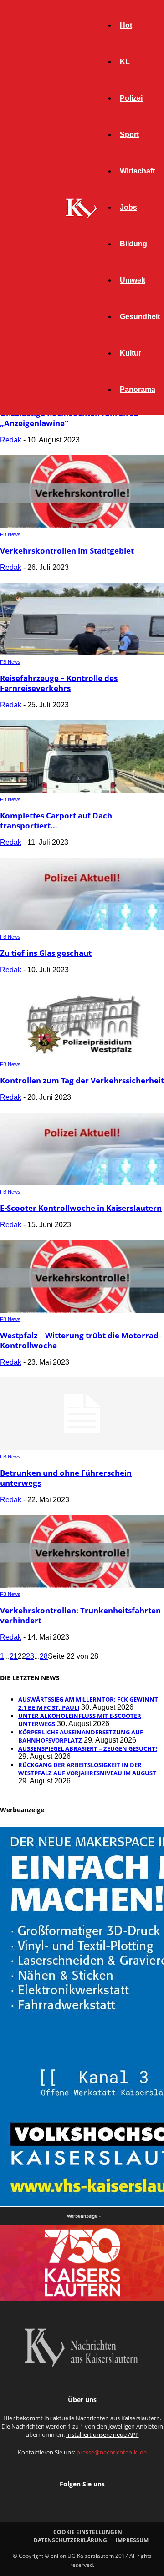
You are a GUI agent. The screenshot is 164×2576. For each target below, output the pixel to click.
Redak (11, 440)
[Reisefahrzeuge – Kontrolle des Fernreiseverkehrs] (82, 653)
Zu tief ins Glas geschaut (46, 953)
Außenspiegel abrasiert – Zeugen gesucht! (88, 1748)
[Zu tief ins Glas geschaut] (82, 928)
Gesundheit (140, 317)
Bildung (133, 244)
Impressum (132, 2540)
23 (30, 1656)
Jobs (128, 207)
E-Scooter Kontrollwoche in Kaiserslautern (81, 1208)
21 (14, 1656)
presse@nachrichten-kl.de (112, 2452)
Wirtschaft (137, 171)
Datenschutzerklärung (70, 2540)
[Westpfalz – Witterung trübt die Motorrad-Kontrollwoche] (82, 1310)
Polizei (131, 98)
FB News (10, 534)
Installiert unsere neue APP (102, 2434)
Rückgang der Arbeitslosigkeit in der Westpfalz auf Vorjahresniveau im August (87, 1769)
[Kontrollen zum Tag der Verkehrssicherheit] (82, 1055)
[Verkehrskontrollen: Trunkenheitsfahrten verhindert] (82, 1585)
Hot (126, 25)
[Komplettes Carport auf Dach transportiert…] (82, 790)
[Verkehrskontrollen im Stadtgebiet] (82, 526)
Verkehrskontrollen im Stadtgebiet (67, 551)
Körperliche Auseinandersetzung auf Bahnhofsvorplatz (81, 1736)
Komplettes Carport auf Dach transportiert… (56, 821)
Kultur (131, 353)
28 (44, 1656)
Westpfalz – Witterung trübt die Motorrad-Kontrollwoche (80, 1340)
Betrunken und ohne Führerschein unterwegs (66, 1478)
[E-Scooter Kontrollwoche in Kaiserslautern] (82, 1183)
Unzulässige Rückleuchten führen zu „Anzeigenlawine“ (69, 418)
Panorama (138, 389)
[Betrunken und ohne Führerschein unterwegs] (82, 1448)
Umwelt (133, 280)
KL (125, 62)
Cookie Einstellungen (88, 2532)
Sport (129, 135)
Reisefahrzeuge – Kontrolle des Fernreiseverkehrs (59, 683)
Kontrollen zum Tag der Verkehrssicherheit (82, 1080)
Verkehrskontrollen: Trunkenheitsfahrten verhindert (80, 1615)
